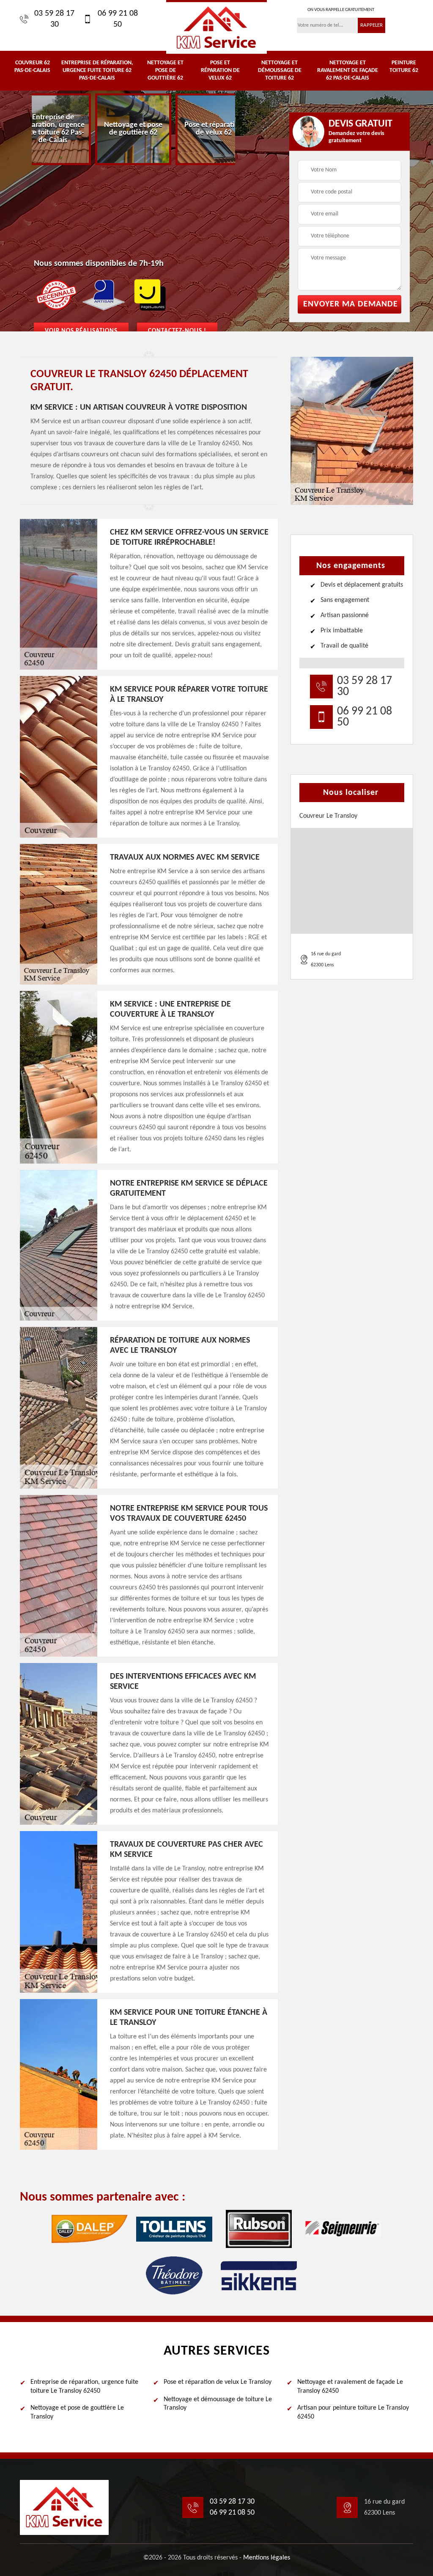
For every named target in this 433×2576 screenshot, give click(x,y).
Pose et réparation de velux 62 (220, 70)
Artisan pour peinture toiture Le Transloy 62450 (353, 2412)
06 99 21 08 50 (118, 19)
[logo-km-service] (216, 27)
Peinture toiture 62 (404, 67)
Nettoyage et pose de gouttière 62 (165, 70)
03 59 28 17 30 (54, 19)
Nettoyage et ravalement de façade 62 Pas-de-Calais (348, 70)
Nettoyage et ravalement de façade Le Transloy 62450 (350, 2387)
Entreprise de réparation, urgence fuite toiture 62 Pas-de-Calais (97, 70)
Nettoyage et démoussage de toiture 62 (280, 70)
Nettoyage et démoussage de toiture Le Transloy (218, 2404)
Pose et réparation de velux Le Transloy (218, 2382)
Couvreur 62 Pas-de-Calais (32, 67)
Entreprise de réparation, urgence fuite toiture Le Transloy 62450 (84, 2387)
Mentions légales (267, 2558)
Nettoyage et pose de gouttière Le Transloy (77, 2412)
